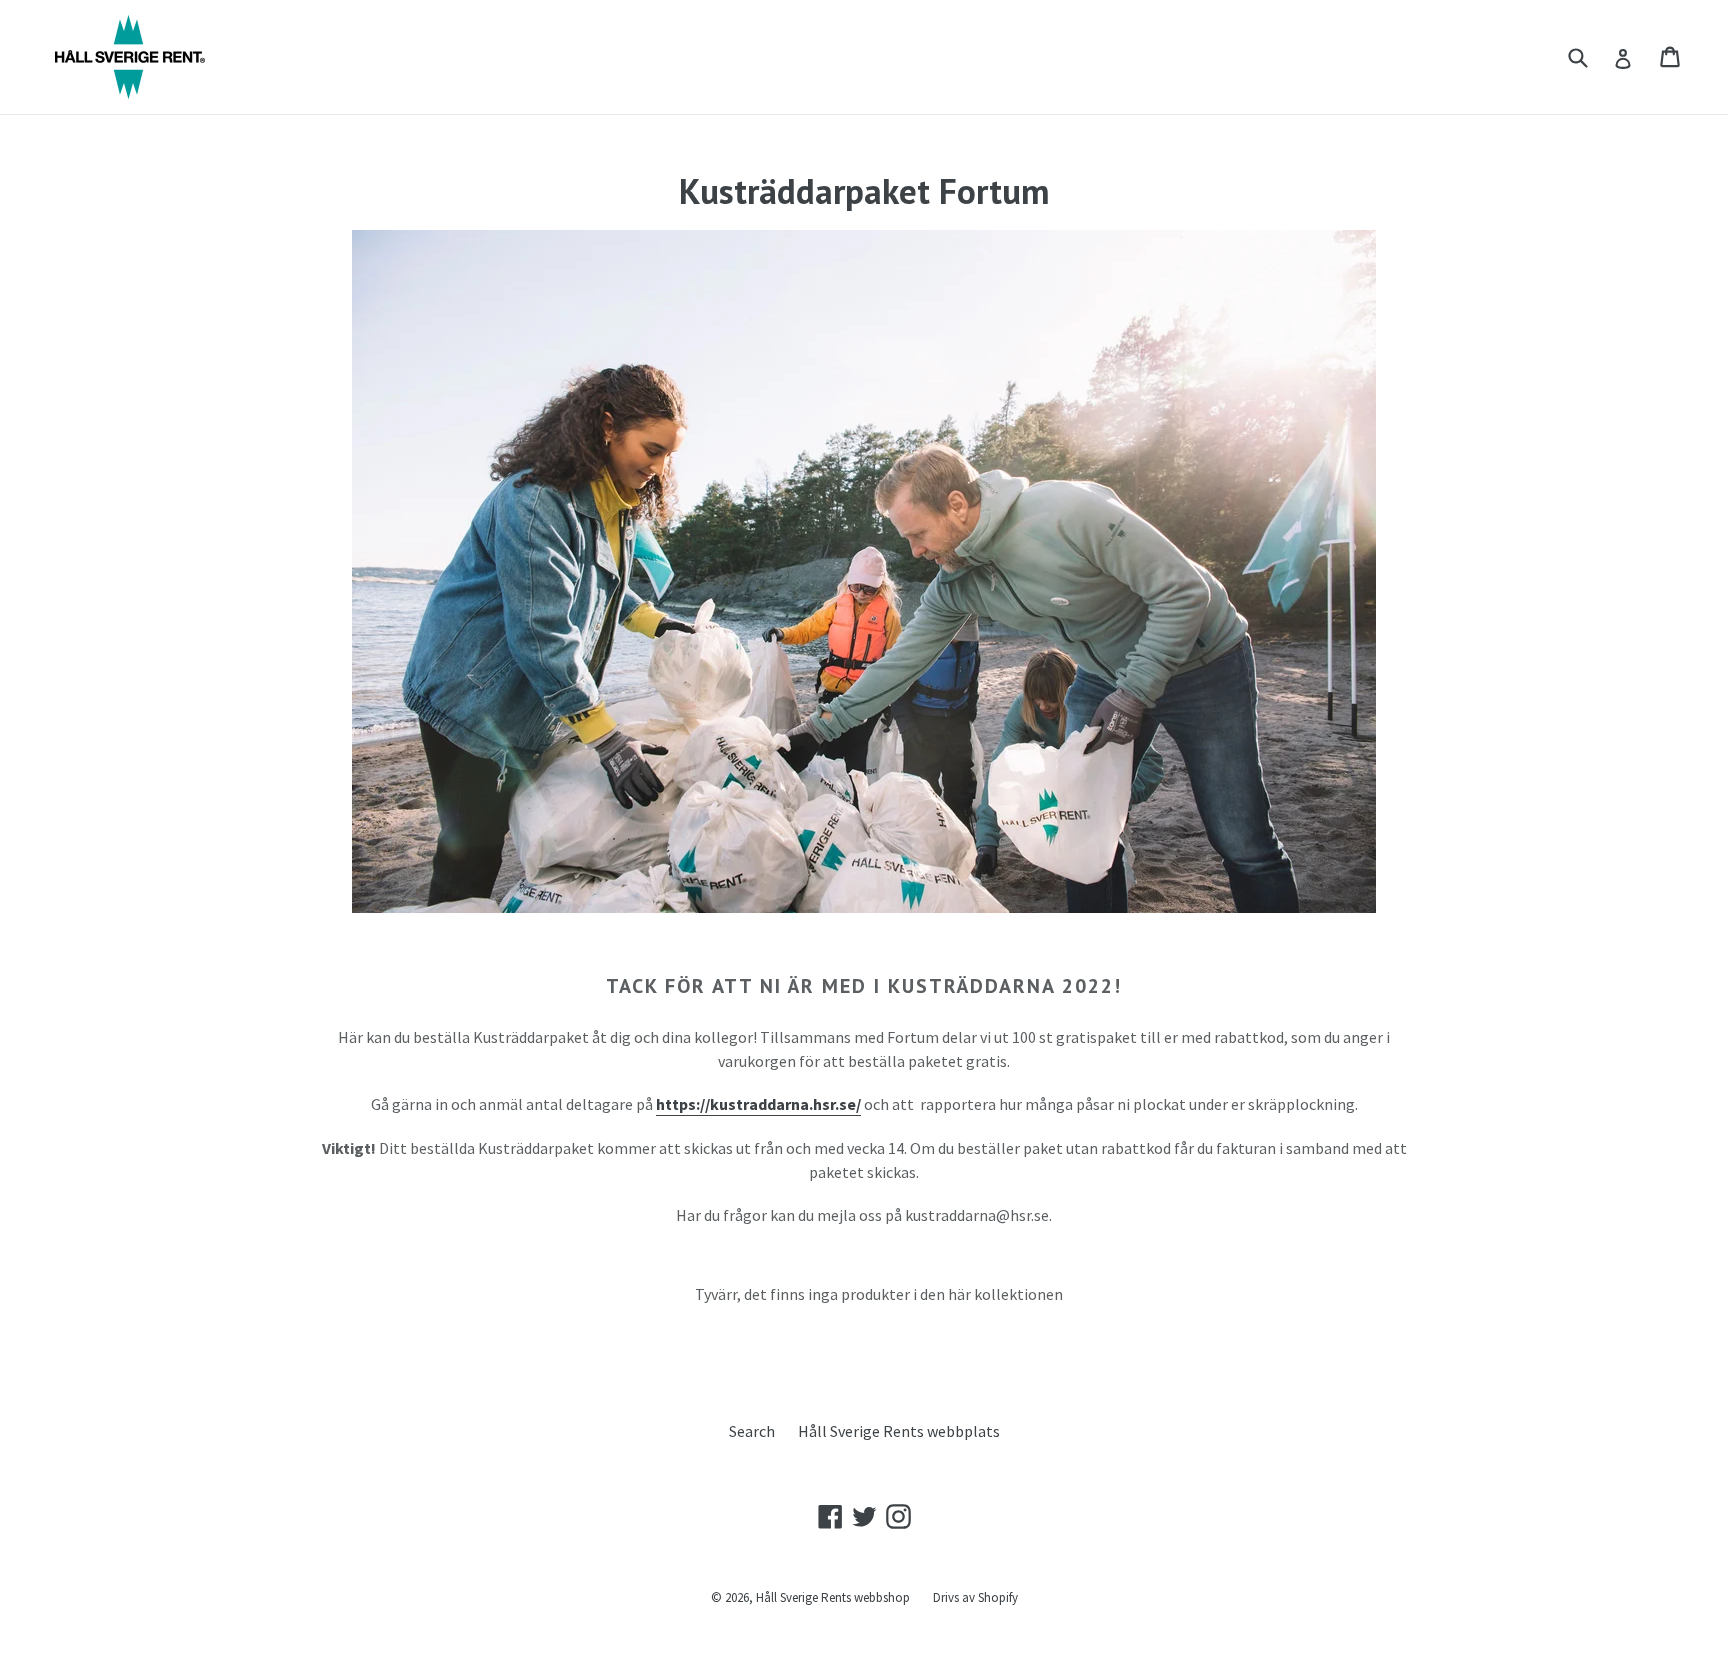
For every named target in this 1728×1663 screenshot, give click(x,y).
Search (752, 1431)
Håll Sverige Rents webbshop (834, 1597)
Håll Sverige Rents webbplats (899, 1431)
